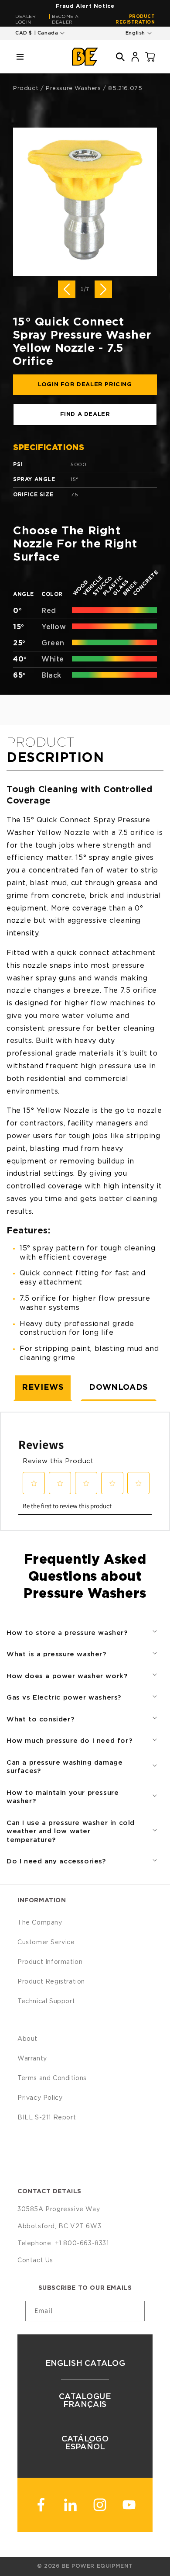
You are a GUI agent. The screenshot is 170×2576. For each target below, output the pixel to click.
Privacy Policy (40, 2098)
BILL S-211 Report (47, 2118)
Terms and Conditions (52, 2078)
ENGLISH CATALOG (85, 2364)
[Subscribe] (135, 2311)
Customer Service (46, 1942)
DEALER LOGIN (26, 19)
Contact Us (35, 2261)
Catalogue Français (85, 2401)
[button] (20, 57)
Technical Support (46, 2001)
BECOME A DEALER (65, 19)
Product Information (50, 1962)
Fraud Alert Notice (85, 6)
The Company (40, 1923)
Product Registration (135, 19)
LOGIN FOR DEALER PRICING (85, 385)
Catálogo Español (85, 2443)
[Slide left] (67, 289)
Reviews (43, 1388)
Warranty (32, 2059)
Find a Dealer (85, 414)
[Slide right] (103, 289)
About (27, 2039)
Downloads (118, 1388)
